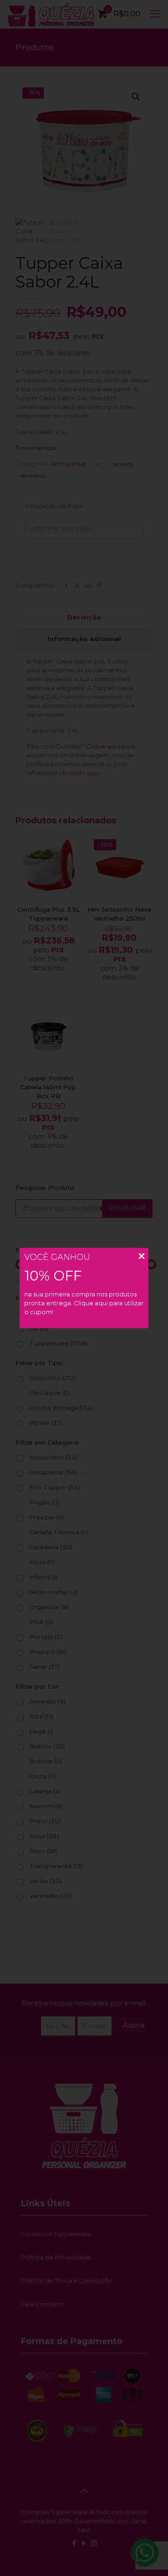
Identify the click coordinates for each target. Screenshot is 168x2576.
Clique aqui (91, 1303)
